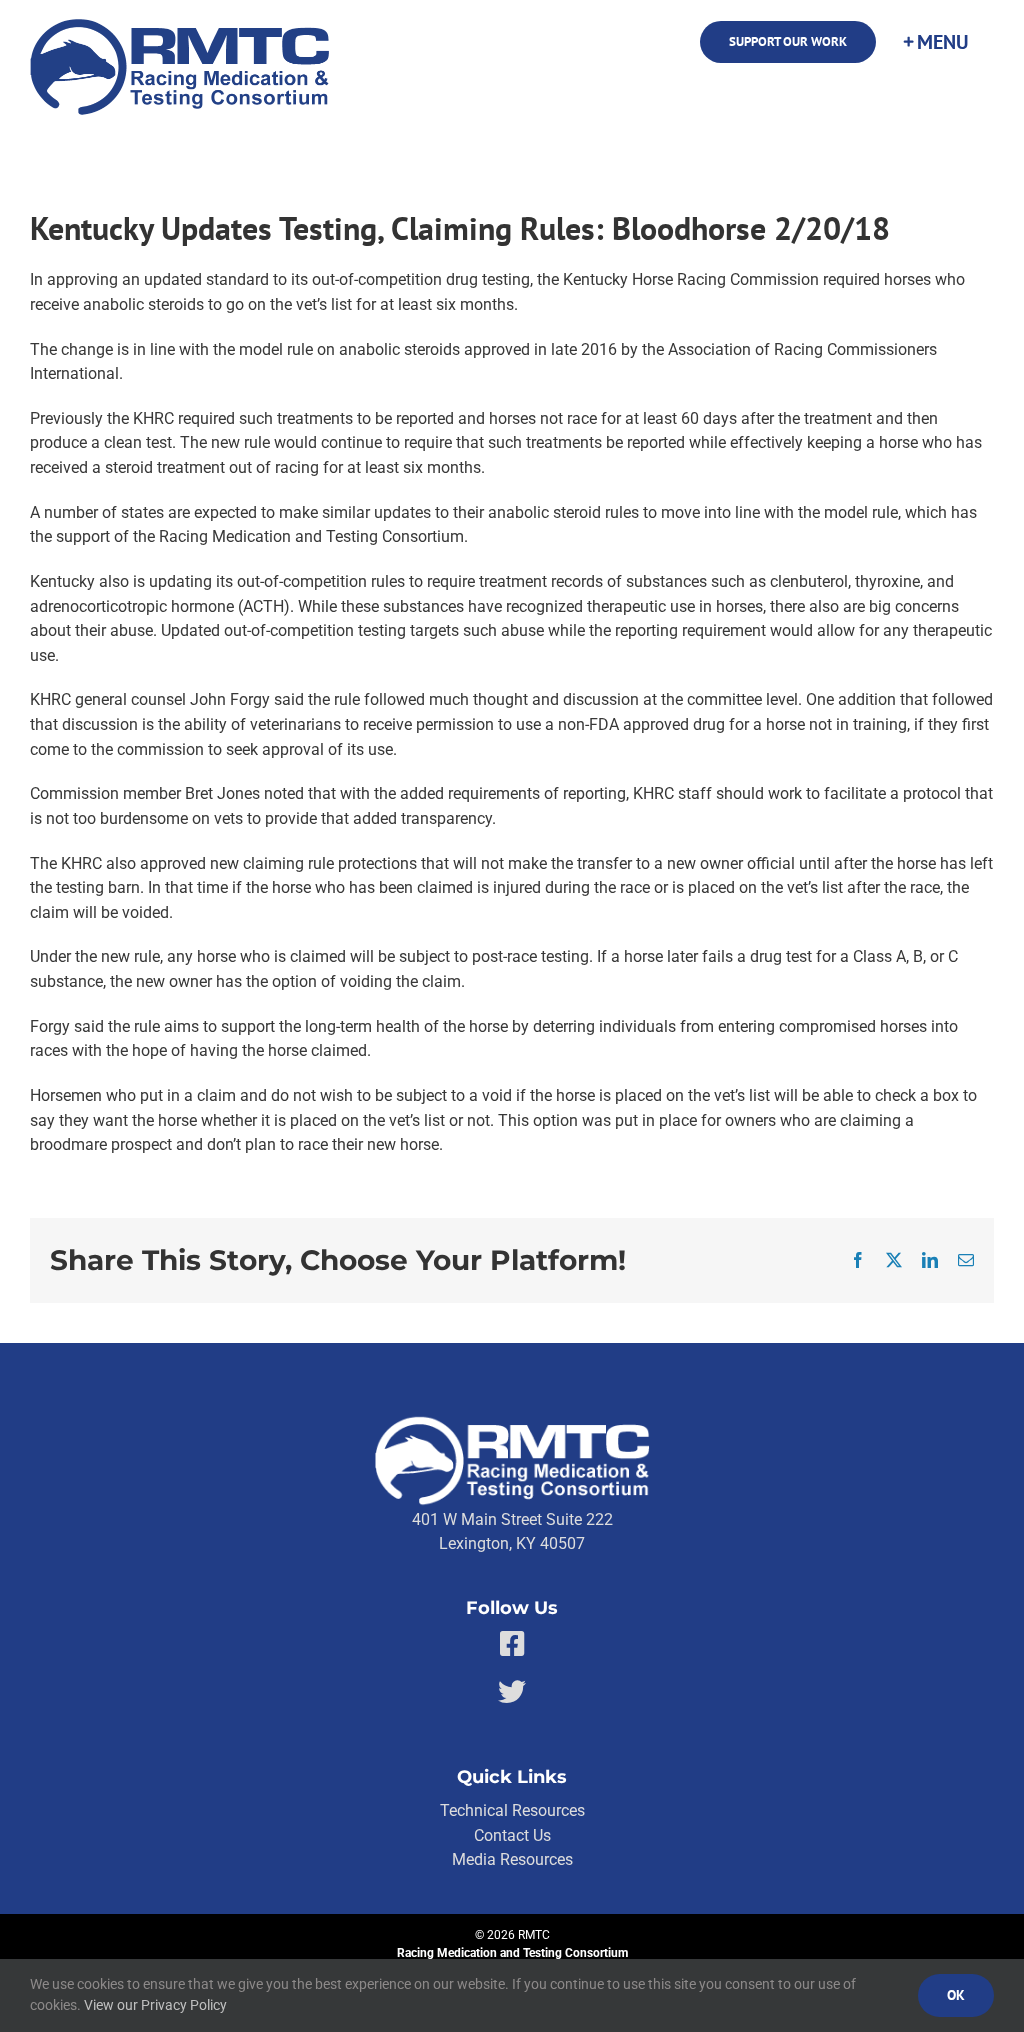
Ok (956, 1995)
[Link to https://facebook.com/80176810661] (512, 1644)
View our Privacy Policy (155, 2005)
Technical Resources (512, 1810)
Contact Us (512, 1835)
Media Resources (512, 1859)
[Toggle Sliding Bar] (935, 42)
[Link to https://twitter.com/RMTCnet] (512, 1692)
